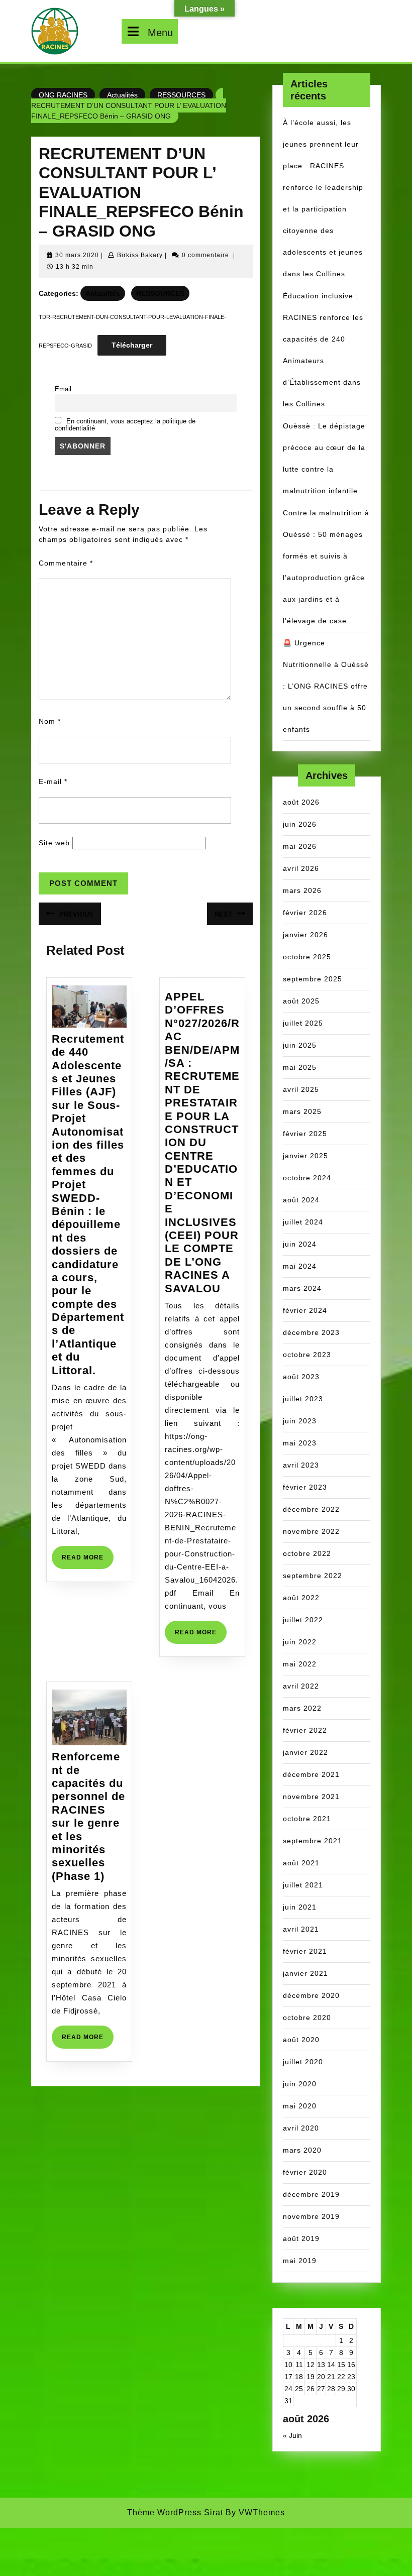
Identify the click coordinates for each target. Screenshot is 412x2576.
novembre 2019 (311, 2216)
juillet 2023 (303, 1399)
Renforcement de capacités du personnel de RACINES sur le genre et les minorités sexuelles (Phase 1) (88, 1816)
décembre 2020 (311, 1995)
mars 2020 (302, 2150)
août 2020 (301, 2040)
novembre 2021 (311, 1797)
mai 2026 (300, 846)
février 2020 (305, 2172)
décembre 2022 (311, 1509)
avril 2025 (301, 1089)
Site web (54, 843)
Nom (50, 721)
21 (331, 2377)
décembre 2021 (311, 1774)
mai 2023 (300, 1443)
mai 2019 (300, 2261)
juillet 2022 (303, 1620)
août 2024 (301, 1200)
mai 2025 (300, 1067)
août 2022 (301, 1598)
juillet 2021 (303, 1885)
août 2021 (301, 1863)
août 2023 (301, 1377)
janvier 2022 (305, 1752)
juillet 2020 (303, 2062)
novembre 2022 (311, 1531)
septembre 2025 (313, 979)
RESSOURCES (181, 95)
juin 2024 (300, 1244)
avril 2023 (301, 1465)
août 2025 (301, 1001)
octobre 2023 (307, 1355)
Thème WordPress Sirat (175, 2512)
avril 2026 (301, 868)
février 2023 (305, 1487)
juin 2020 (300, 2084)
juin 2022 (300, 1642)
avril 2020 (301, 2128)
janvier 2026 (305, 935)
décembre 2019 (311, 2194)
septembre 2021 (313, 1841)
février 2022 (305, 1730)
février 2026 (305, 913)
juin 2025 (300, 1045)
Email (63, 389)
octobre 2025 (307, 957)
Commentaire (66, 563)
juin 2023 (300, 1421)
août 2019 (301, 2238)
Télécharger (132, 345)
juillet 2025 (303, 1023)
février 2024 (305, 1310)
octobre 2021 (307, 1819)
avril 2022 (301, 1686)
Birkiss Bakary (140, 255)
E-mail (53, 781)
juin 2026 (300, 824)
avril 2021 (301, 1929)
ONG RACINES (63, 95)
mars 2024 (302, 1288)
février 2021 (305, 1951)
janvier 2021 (305, 1973)
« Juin (292, 2435)
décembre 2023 (311, 1332)
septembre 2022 (313, 1576)
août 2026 (301, 802)
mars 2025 (302, 1111)
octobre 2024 (307, 1178)
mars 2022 (302, 1708)
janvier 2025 (305, 1156)
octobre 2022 (307, 1553)
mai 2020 (300, 2106)
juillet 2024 (303, 1222)
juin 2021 (300, 1907)
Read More (88, 1561)
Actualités (122, 95)
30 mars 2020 (77, 255)
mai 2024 (300, 1266)
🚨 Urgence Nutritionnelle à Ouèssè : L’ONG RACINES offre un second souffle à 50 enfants (326, 686)
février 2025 (305, 1134)
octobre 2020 (307, 2018)
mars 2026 (302, 890)
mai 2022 (300, 1664)
